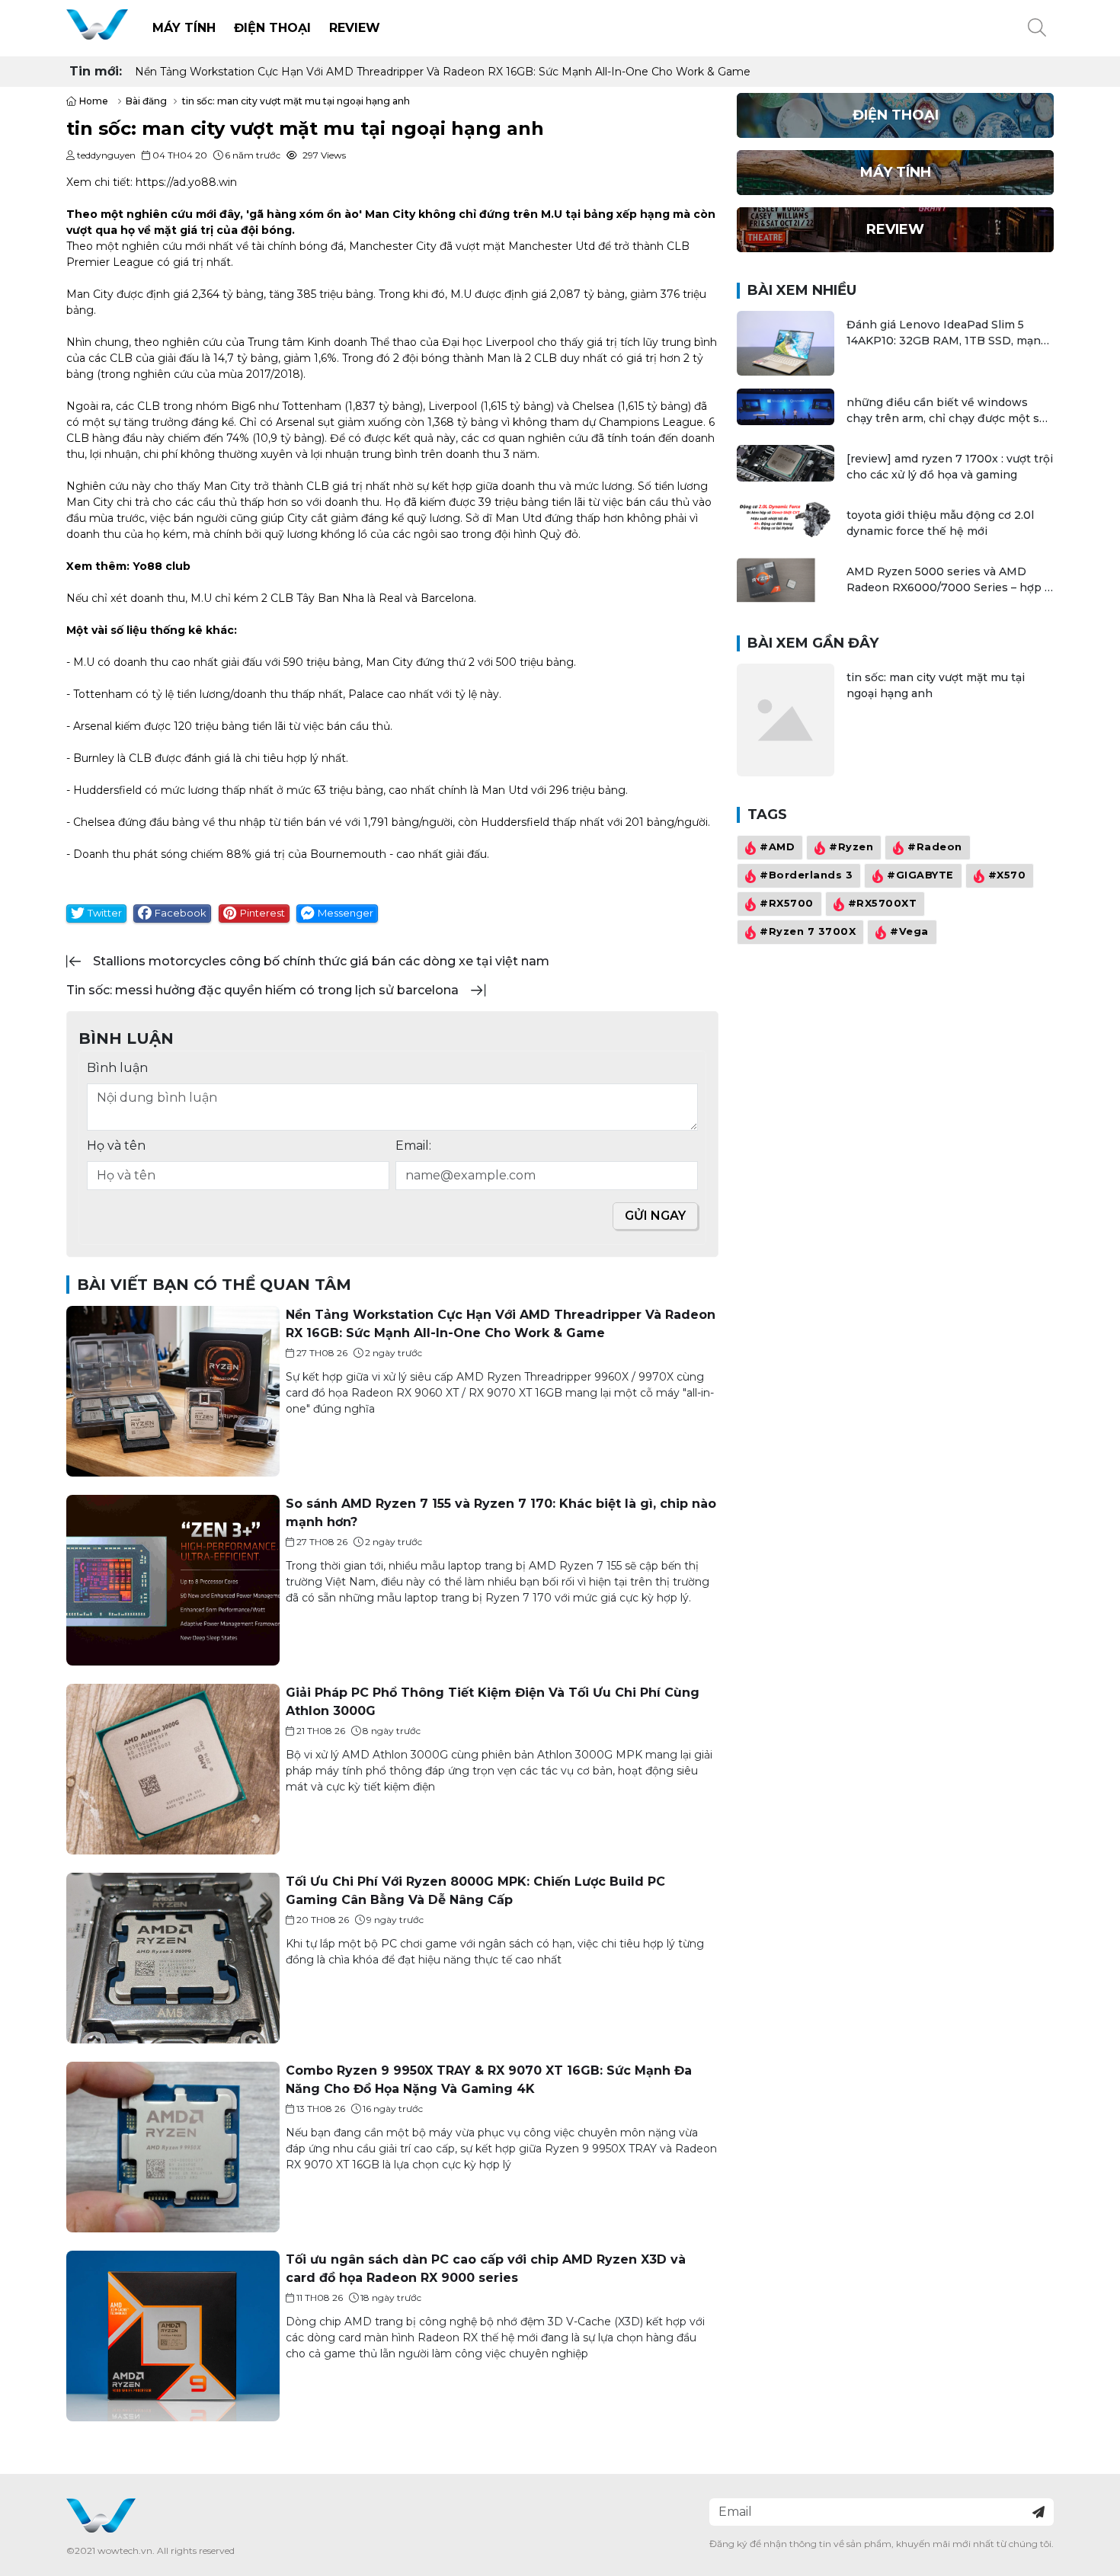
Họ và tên (116, 1146)
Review (355, 28)
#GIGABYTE (920, 876)
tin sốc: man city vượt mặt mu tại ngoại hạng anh (936, 685)
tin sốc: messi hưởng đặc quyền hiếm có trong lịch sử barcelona (262, 990)
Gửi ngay (655, 1216)
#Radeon (935, 848)
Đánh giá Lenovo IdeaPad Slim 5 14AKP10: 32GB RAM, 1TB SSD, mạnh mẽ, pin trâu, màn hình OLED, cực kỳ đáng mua (947, 333)
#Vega (909, 932)
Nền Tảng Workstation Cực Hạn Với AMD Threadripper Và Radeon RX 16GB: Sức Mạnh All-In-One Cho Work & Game (443, 72)
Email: (413, 1146)
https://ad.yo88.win (186, 182)
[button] (1037, 28)
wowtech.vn (125, 2550)
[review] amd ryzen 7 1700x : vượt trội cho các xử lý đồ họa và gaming (950, 467)
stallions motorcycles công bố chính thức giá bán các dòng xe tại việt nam (321, 961)
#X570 (1007, 876)
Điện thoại (272, 28)
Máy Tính (184, 28)
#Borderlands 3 (806, 876)
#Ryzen (851, 848)
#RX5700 (787, 904)
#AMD (777, 848)
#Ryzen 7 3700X (808, 932)
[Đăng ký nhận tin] (1038, 2512)
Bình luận (117, 1068)
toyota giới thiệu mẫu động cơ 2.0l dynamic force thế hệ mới (940, 523)
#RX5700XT (883, 904)
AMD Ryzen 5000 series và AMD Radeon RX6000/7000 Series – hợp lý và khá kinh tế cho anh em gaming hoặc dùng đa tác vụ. (950, 580)
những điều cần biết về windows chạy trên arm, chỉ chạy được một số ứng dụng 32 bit (946, 411)
